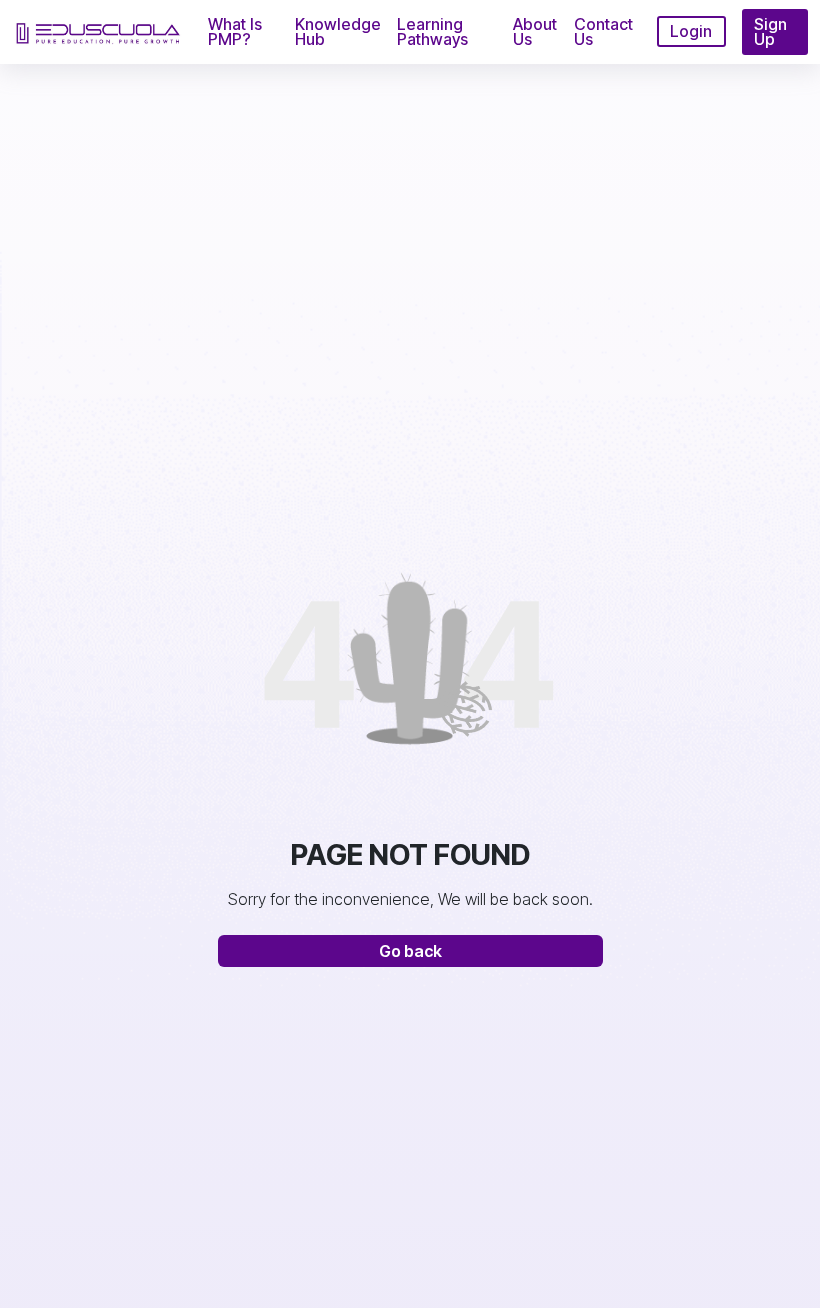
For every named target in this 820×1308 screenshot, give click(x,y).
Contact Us (603, 31)
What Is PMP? (235, 31)
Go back (410, 951)
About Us (535, 31)
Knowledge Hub (338, 31)
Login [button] (691, 31)
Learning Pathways (432, 31)
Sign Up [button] (770, 31)
